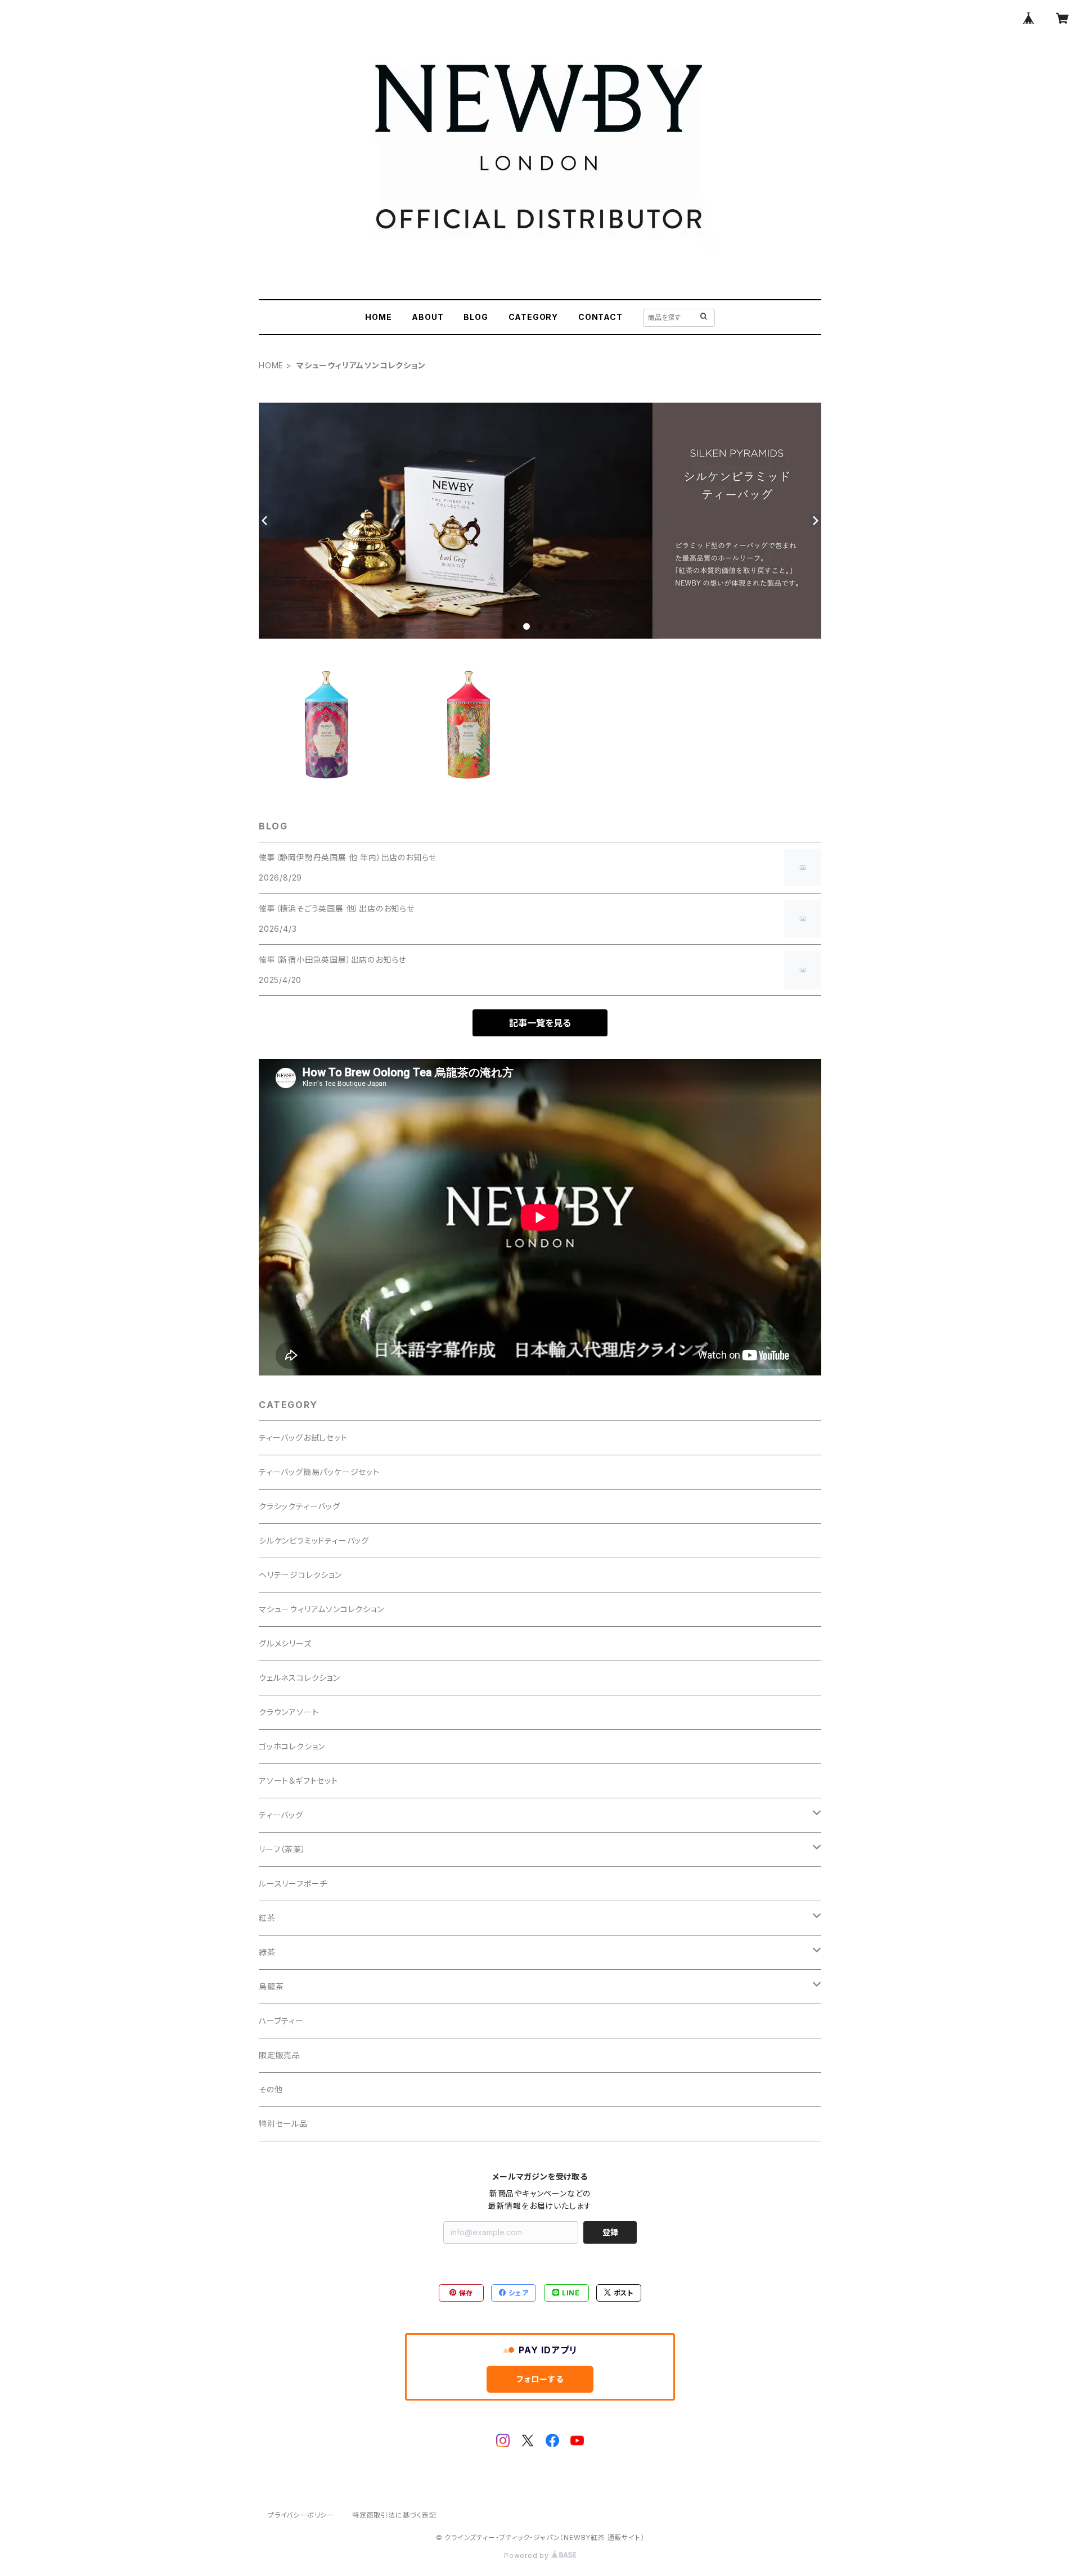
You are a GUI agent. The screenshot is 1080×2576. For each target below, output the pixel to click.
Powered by (528, 2555)
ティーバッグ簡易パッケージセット (319, 1472)
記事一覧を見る (540, 1023)
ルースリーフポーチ (293, 1883)
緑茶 (267, 1952)
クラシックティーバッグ (300, 1506)
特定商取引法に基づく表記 (394, 2515)
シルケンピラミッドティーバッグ (314, 1540)
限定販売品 (280, 2055)
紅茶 (267, 1918)
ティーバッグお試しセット (303, 1438)
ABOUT (427, 317)
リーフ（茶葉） (282, 1849)
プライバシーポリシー (301, 2515)
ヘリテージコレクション (300, 1575)
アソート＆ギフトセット (298, 1781)
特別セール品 (283, 2124)
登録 (610, 2232)
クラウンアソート (289, 1712)
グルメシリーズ (285, 1643)
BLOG (476, 317)
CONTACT (600, 317)
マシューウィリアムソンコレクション (321, 1609)
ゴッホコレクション (292, 1746)
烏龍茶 (271, 1986)
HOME (378, 317)
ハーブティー (281, 2021)
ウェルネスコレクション (300, 1678)
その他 (271, 2089)
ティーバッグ (281, 1815)
